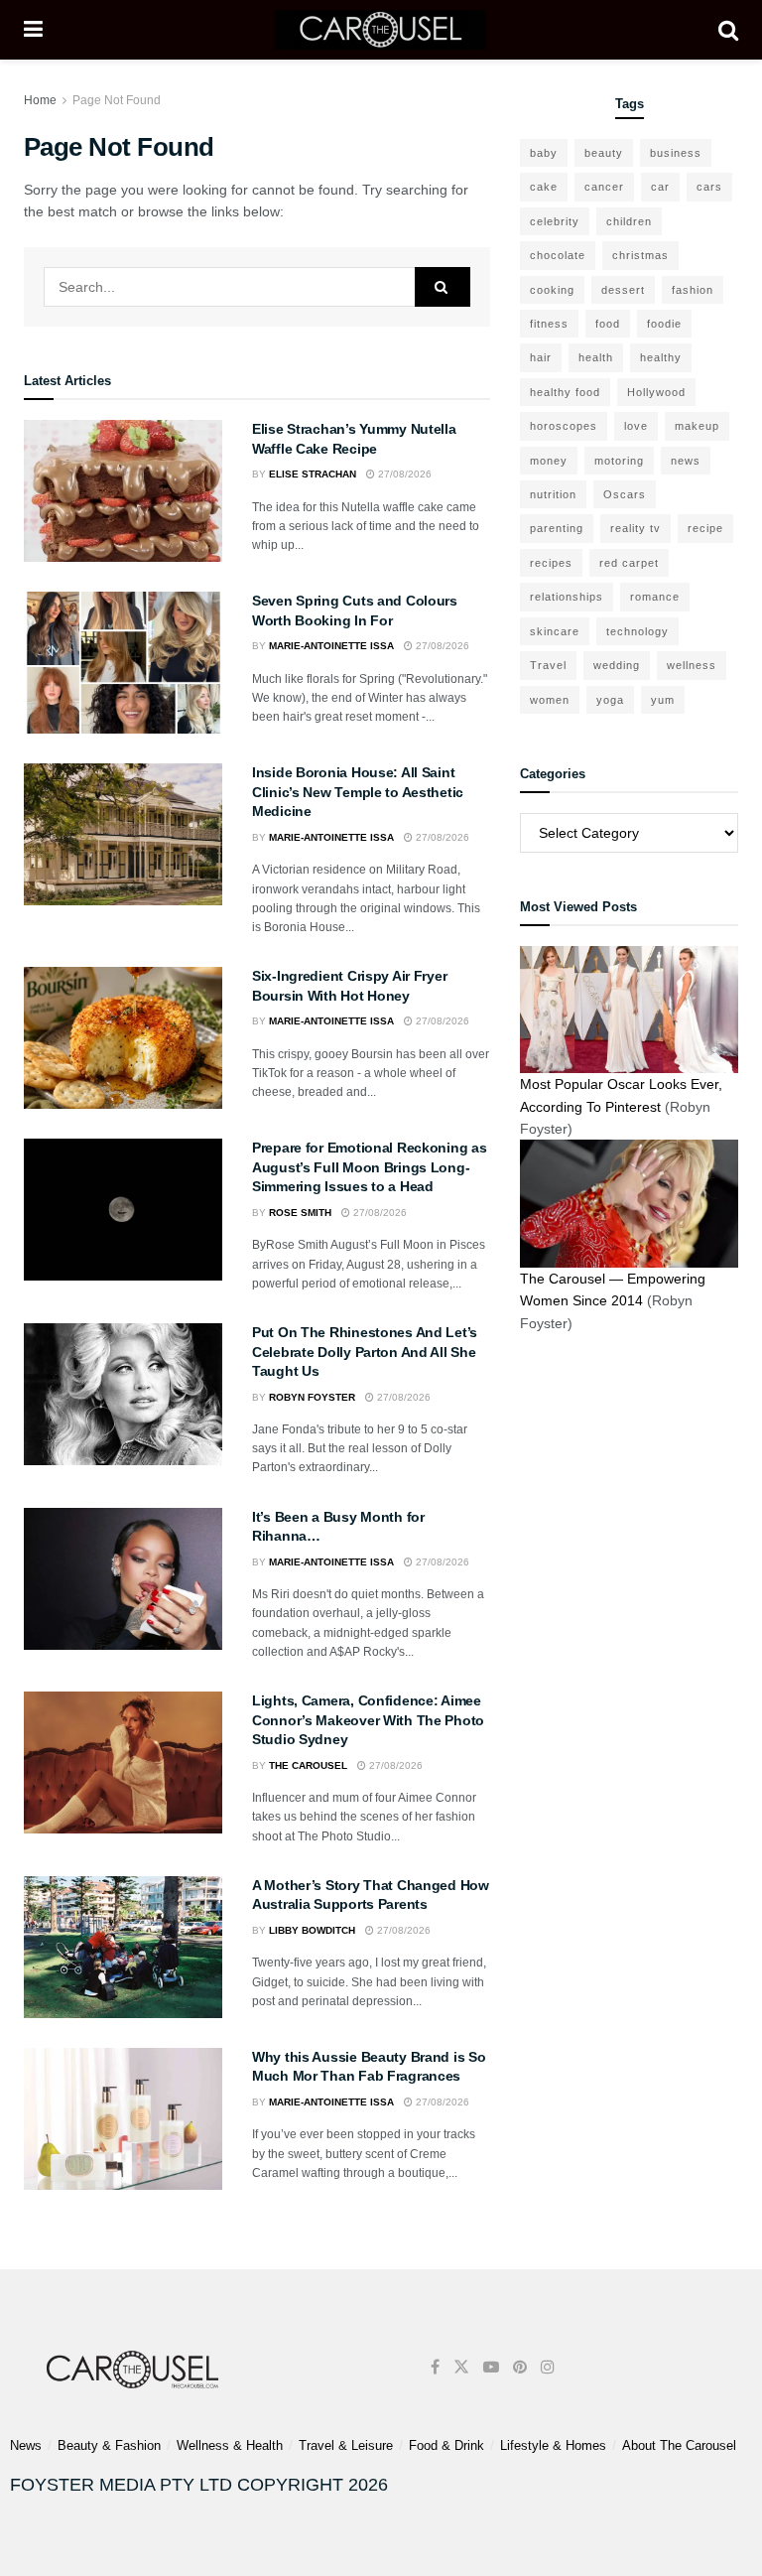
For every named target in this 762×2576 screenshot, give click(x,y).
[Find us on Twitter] (461, 2367)
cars (709, 187)
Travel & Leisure (346, 2445)
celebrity (555, 221)
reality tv (635, 528)
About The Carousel (679, 2445)
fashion (693, 290)
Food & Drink (446, 2445)
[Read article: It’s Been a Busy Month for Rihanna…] (123, 1579)
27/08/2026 (403, 474)
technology (637, 631)
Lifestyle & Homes (553, 2445)
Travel (548, 665)
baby (544, 153)
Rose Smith (300, 1213)
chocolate (558, 255)
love (636, 426)
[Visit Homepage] (381, 30)
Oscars (625, 494)
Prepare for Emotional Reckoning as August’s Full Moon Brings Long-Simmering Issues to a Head (369, 1167)
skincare (555, 631)
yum (663, 700)
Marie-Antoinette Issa (331, 646)
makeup (697, 426)
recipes (551, 563)
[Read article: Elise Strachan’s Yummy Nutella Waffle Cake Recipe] (123, 491)
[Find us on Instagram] (548, 2367)
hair (541, 357)
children (629, 221)
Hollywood (656, 392)
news (686, 461)
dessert (623, 290)
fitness (549, 324)
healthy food (565, 392)
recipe (705, 528)
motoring (619, 461)
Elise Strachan (313, 474)
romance (655, 597)
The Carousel (308, 1765)
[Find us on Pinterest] (520, 2367)
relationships (567, 597)
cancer (604, 187)
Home (40, 100)
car (660, 187)
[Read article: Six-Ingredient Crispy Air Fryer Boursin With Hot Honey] (123, 1038)
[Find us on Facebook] (435, 2367)
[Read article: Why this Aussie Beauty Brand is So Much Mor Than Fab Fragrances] (123, 2119)
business (676, 153)
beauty (604, 153)
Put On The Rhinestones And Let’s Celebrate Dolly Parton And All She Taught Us (365, 1352)
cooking (552, 290)
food (608, 324)
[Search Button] (728, 30)
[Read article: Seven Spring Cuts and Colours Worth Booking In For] (123, 663)
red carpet (629, 563)
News (26, 2445)
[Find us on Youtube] (491, 2367)
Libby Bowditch (312, 1930)
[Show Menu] (33, 30)
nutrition (553, 494)
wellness (692, 665)
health (596, 357)
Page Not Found (117, 100)
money (549, 461)
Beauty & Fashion (109, 2445)
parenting (557, 528)
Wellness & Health (230, 2445)
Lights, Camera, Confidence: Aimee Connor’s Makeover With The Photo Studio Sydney (368, 1720)
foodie (664, 324)
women (550, 700)
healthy (661, 357)
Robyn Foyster (312, 1397)
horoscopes (564, 426)
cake (544, 187)
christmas (640, 255)
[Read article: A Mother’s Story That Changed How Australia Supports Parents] (123, 1947)
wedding (617, 665)
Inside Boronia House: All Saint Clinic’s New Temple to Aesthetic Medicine (358, 792)
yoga (610, 700)
